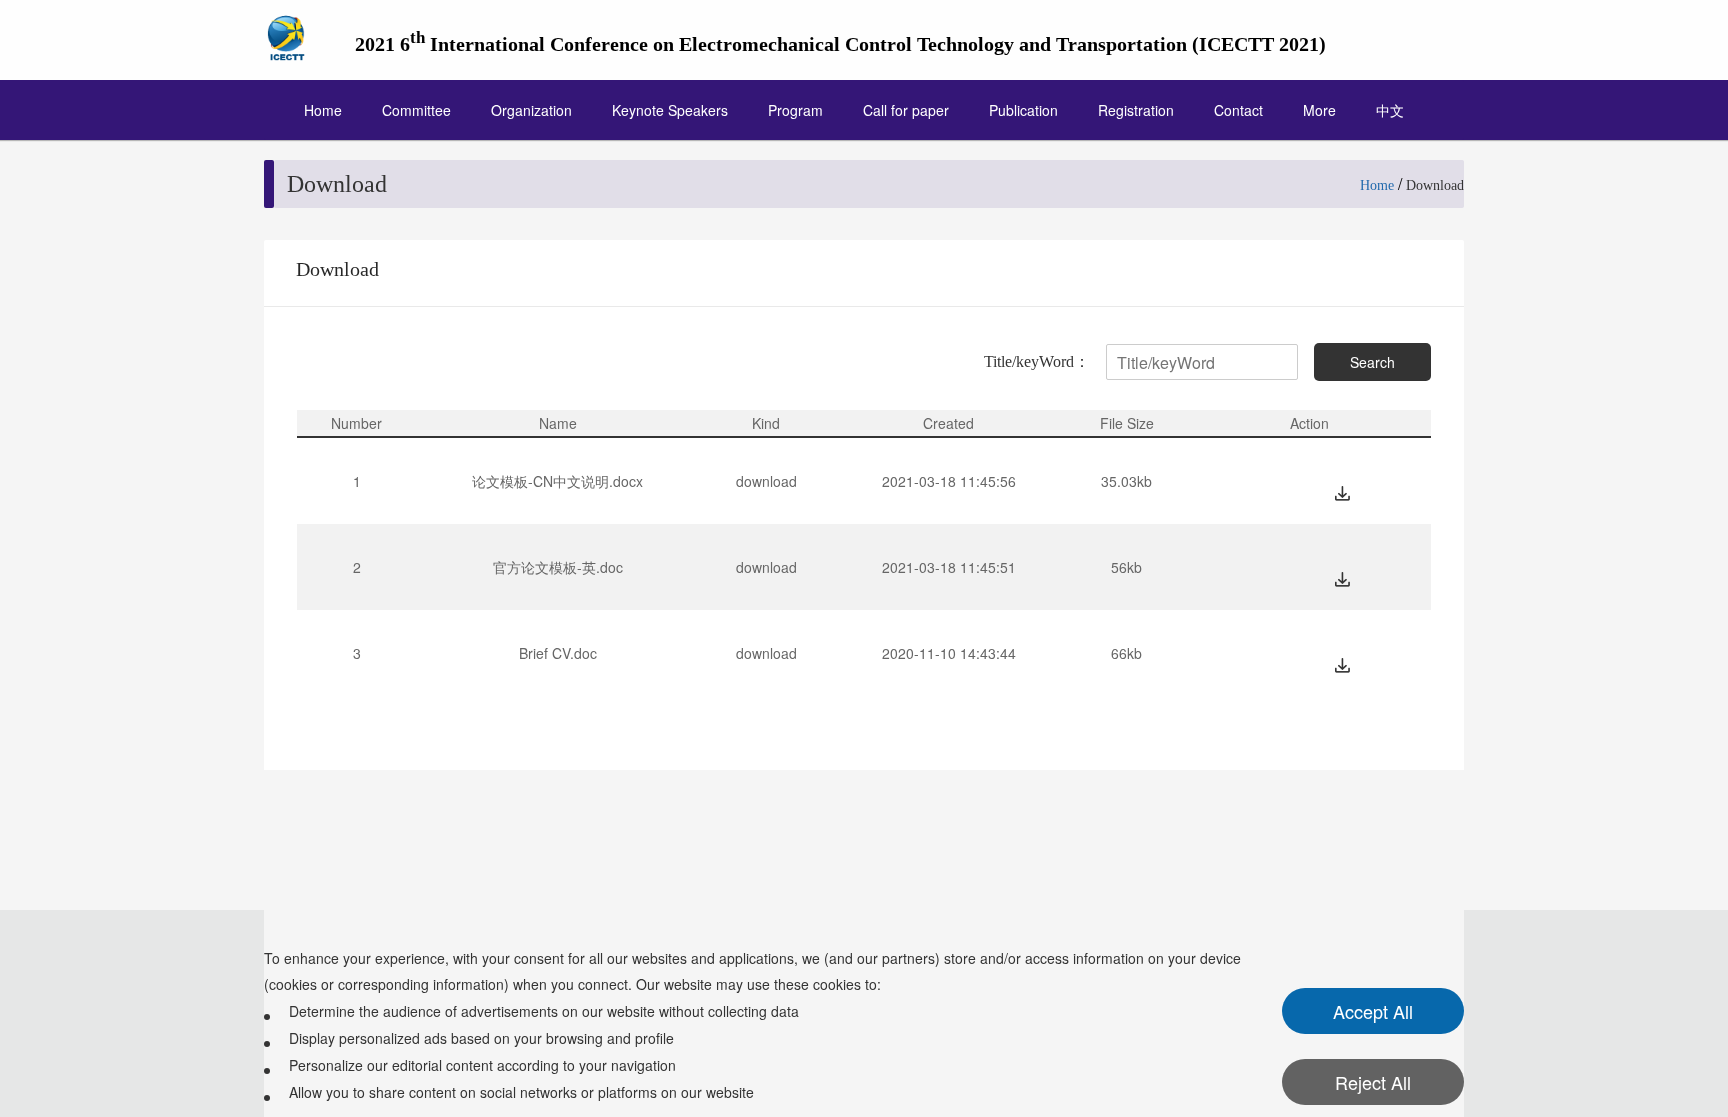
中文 (1390, 110)
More (1319, 110)
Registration (1136, 110)
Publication (1023, 110)
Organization (531, 110)
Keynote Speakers (670, 110)
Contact (1238, 110)
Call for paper (906, 110)
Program (795, 110)
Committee (416, 110)
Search (1372, 362)
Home (323, 110)
